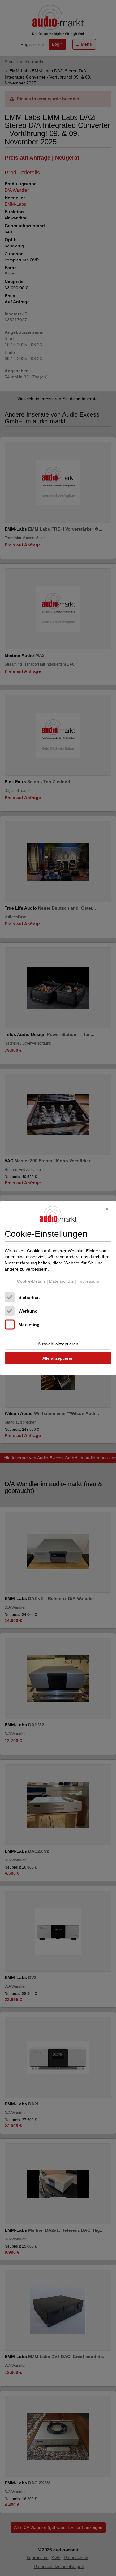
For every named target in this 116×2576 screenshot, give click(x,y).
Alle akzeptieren (58, 1358)
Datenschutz (61, 1281)
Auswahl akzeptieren (58, 1344)
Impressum (88, 1281)
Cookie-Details (31, 1281)
